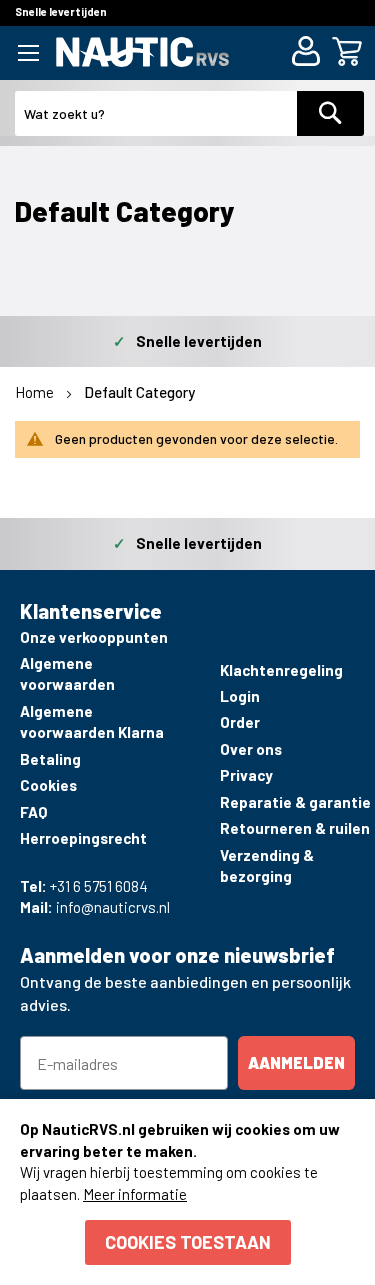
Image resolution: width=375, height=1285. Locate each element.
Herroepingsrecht (83, 838)
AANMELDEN (296, 1062)
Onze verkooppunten (94, 637)
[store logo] (142, 51)
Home (36, 392)
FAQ (33, 812)
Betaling (50, 759)
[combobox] (156, 113)
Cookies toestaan (188, 1242)
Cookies (48, 785)
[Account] (309, 53)
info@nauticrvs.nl (113, 907)
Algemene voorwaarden (67, 673)
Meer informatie (135, 1194)
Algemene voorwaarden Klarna (92, 721)
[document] (187, 1192)
